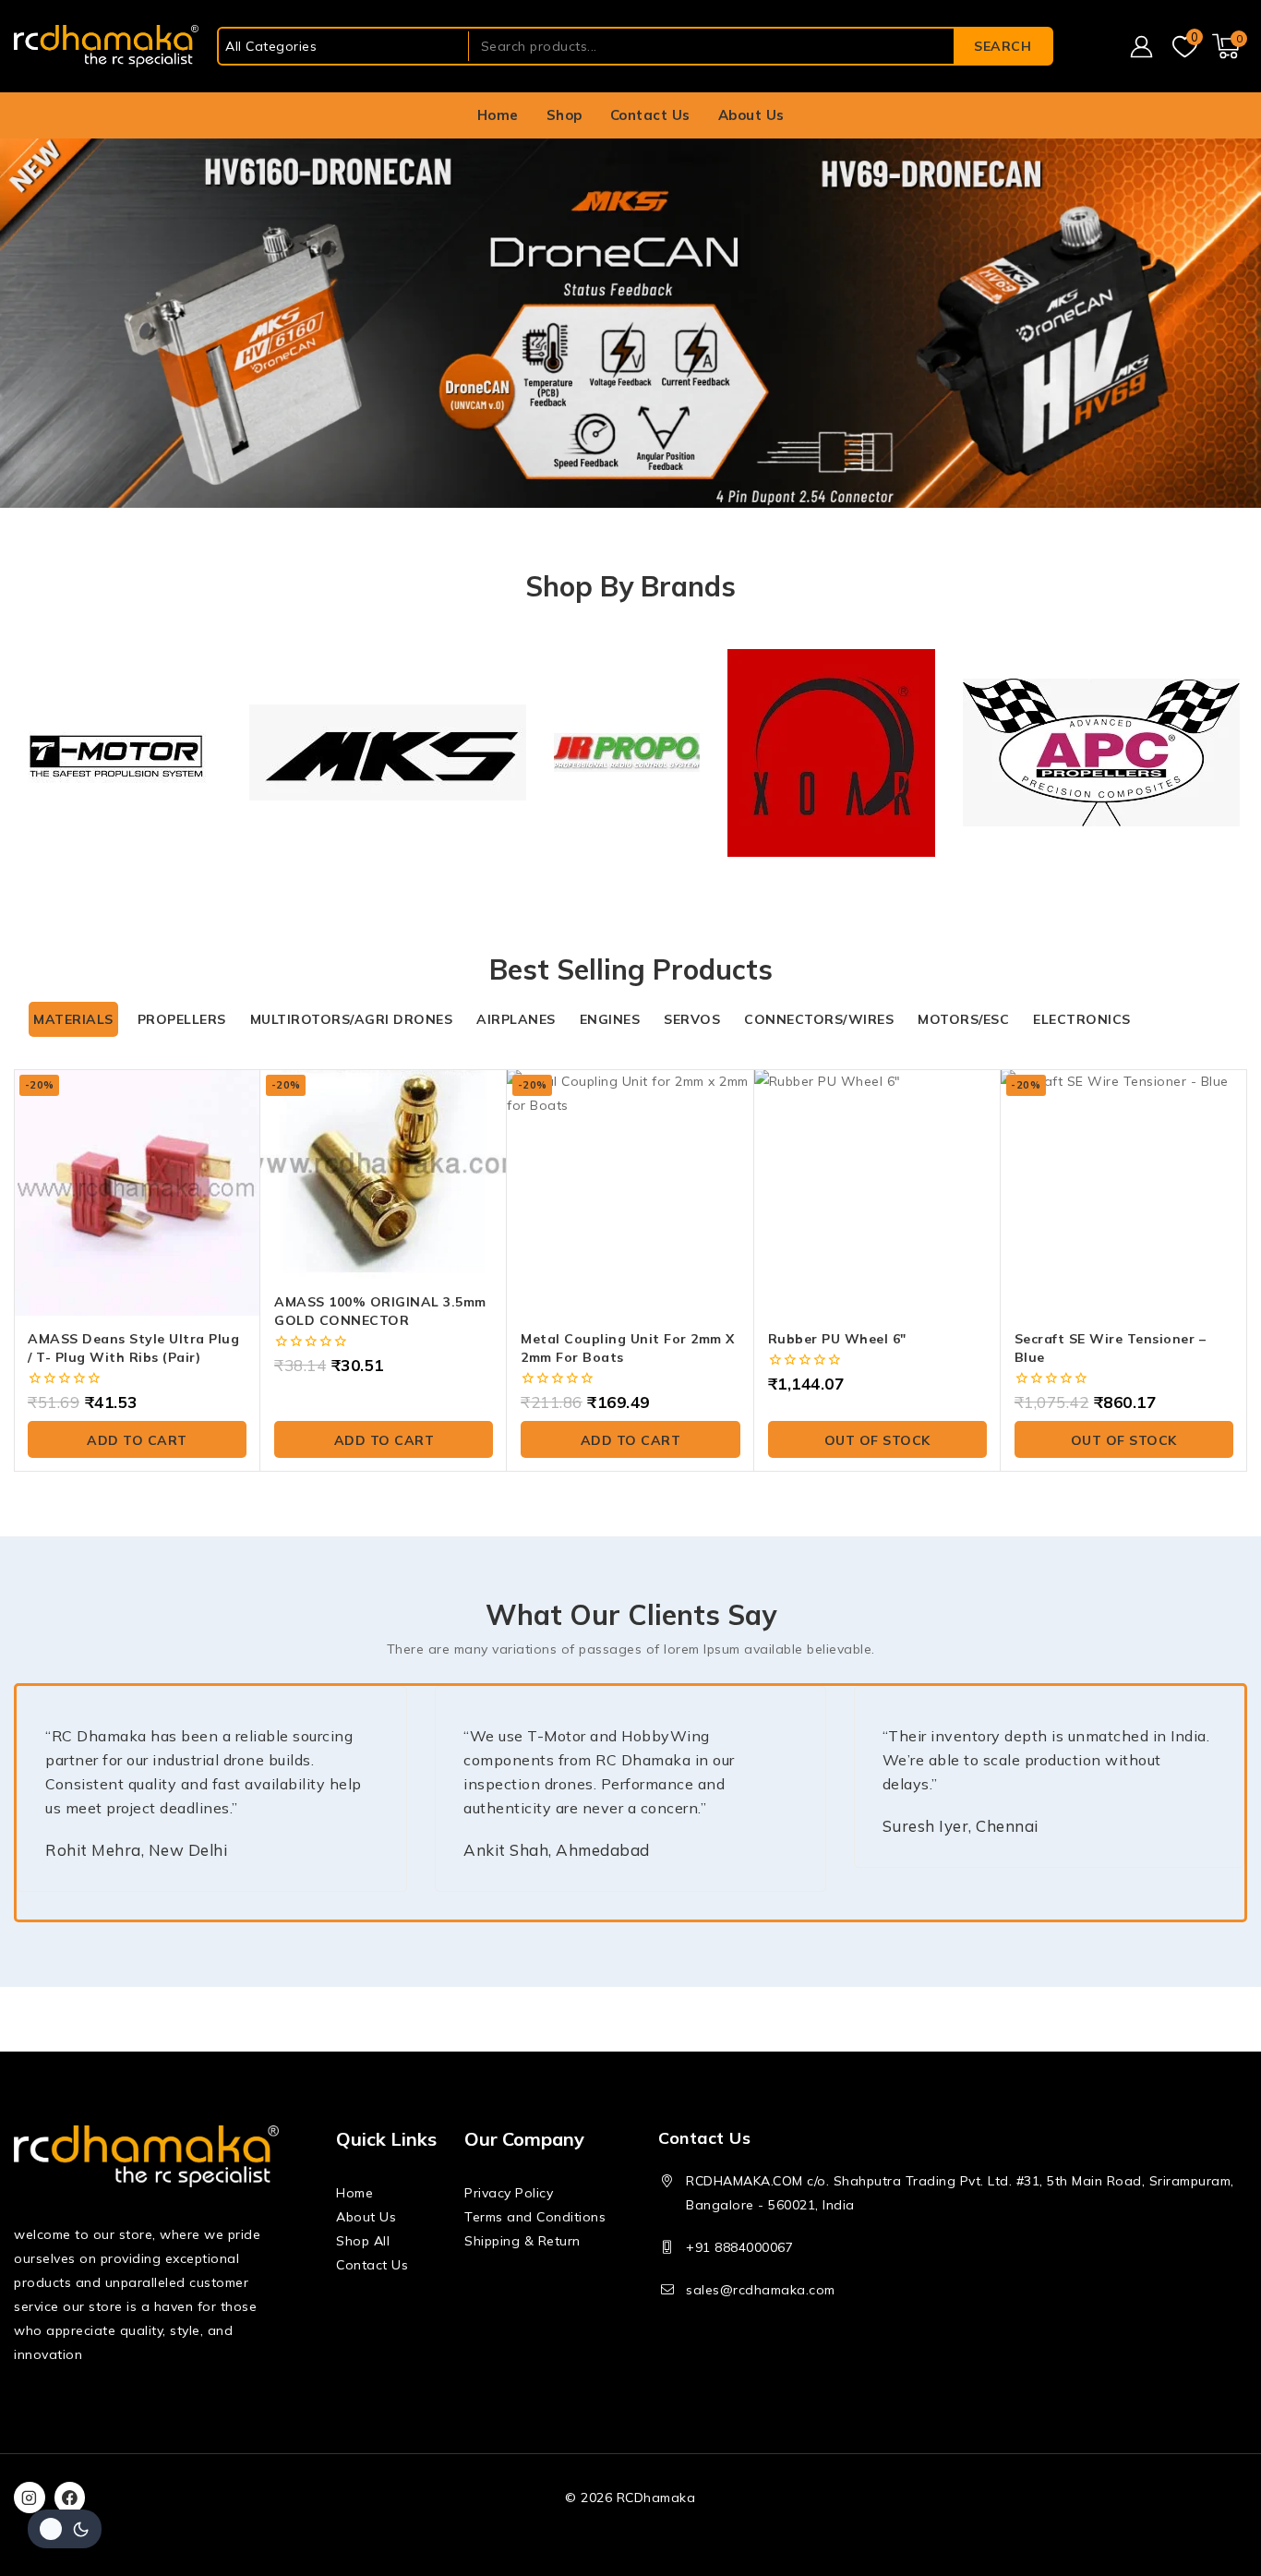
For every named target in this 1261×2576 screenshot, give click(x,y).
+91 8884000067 (739, 2247)
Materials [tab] (73, 1019)
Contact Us (650, 115)
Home (498, 115)
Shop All (363, 2241)
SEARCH (1003, 46)
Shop (564, 115)
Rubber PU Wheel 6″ (837, 1339)
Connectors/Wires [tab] (819, 1019)
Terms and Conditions (535, 2217)
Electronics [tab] (1082, 1019)
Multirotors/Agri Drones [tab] (352, 1019)
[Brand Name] (118, 752)
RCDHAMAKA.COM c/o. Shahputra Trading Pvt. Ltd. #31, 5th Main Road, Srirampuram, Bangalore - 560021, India (960, 2193)
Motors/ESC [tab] (963, 1019)
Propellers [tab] (182, 1019)
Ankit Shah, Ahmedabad (557, 1850)
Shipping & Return (522, 2241)
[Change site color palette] (65, 2529)
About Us (751, 115)
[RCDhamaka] (106, 47)
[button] (137, 1439)
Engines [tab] (610, 1019)
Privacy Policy (509, 2193)
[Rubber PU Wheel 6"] (877, 1192)
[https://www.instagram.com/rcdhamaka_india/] (30, 2498)
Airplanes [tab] (516, 1019)
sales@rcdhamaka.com (761, 2290)
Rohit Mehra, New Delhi (136, 1850)
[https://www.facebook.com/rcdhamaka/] (70, 2498)
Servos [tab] (692, 1019)
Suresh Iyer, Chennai (961, 1826)
